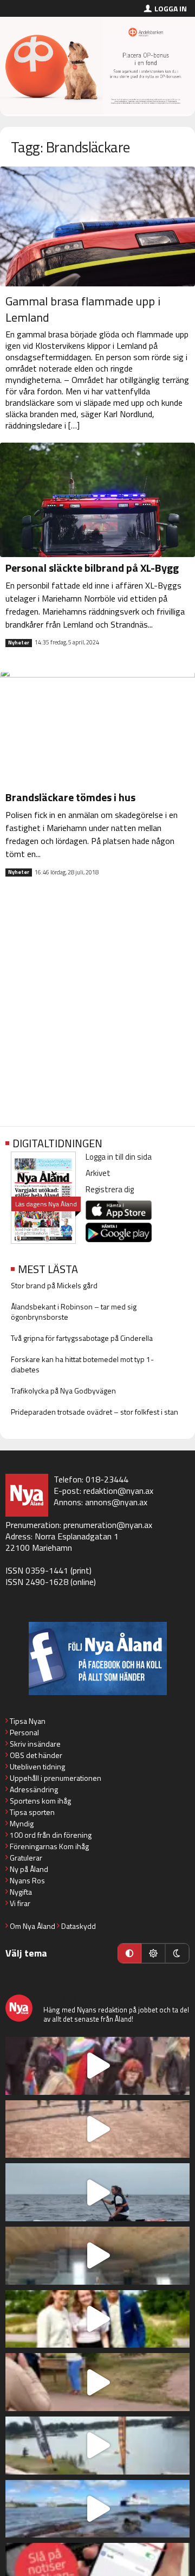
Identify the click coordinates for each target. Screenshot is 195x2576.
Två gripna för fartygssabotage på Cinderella (82, 1338)
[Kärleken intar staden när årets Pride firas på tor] (97, 2066)
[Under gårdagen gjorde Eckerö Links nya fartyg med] (97, 2509)
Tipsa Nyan (28, 1721)
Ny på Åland (29, 1869)
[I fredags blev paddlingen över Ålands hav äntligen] (97, 2192)
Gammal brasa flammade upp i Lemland (83, 309)
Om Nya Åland (32, 1926)
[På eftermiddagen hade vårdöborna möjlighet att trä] (97, 2319)
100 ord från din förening (51, 1835)
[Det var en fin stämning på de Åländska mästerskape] (97, 2129)
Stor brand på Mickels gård (54, 1285)
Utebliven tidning (37, 1766)
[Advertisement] (97, 1011)
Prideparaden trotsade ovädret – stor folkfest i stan (95, 1412)
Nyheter (19, 643)
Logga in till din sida (119, 1157)
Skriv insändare (35, 1744)
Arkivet (98, 1173)
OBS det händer (36, 1755)
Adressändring (34, 1789)
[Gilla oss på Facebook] (97, 1658)
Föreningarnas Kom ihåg (49, 1846)
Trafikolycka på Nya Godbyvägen (63, 1391)
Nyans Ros (27, 1880)
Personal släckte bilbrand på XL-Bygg (92, 568)
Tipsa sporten (32, 1812)
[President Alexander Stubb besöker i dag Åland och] (97, 2382)
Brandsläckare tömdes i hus (70, 797)
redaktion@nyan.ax (118, 1491)
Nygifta (21, 1892)
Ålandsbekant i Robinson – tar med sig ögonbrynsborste (74, 1312)
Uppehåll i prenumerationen (56, 1778)
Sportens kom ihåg (40, 1801)
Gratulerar (26, 1858)
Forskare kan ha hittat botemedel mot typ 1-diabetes (82, 1364)
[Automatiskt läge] (129, 1953)
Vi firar (20, 1903)
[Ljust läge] (153, 1953)
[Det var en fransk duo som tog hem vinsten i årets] (97, 2446)
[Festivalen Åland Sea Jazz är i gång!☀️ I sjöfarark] (97, 2256)
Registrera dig (110, 1189)
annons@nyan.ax (116, 1502)
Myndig (22, 1823)
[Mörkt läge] (177, 1953)
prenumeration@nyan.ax (108, 1525)
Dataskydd (79, 1926)
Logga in (171, 8)
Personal (24, 1732)
